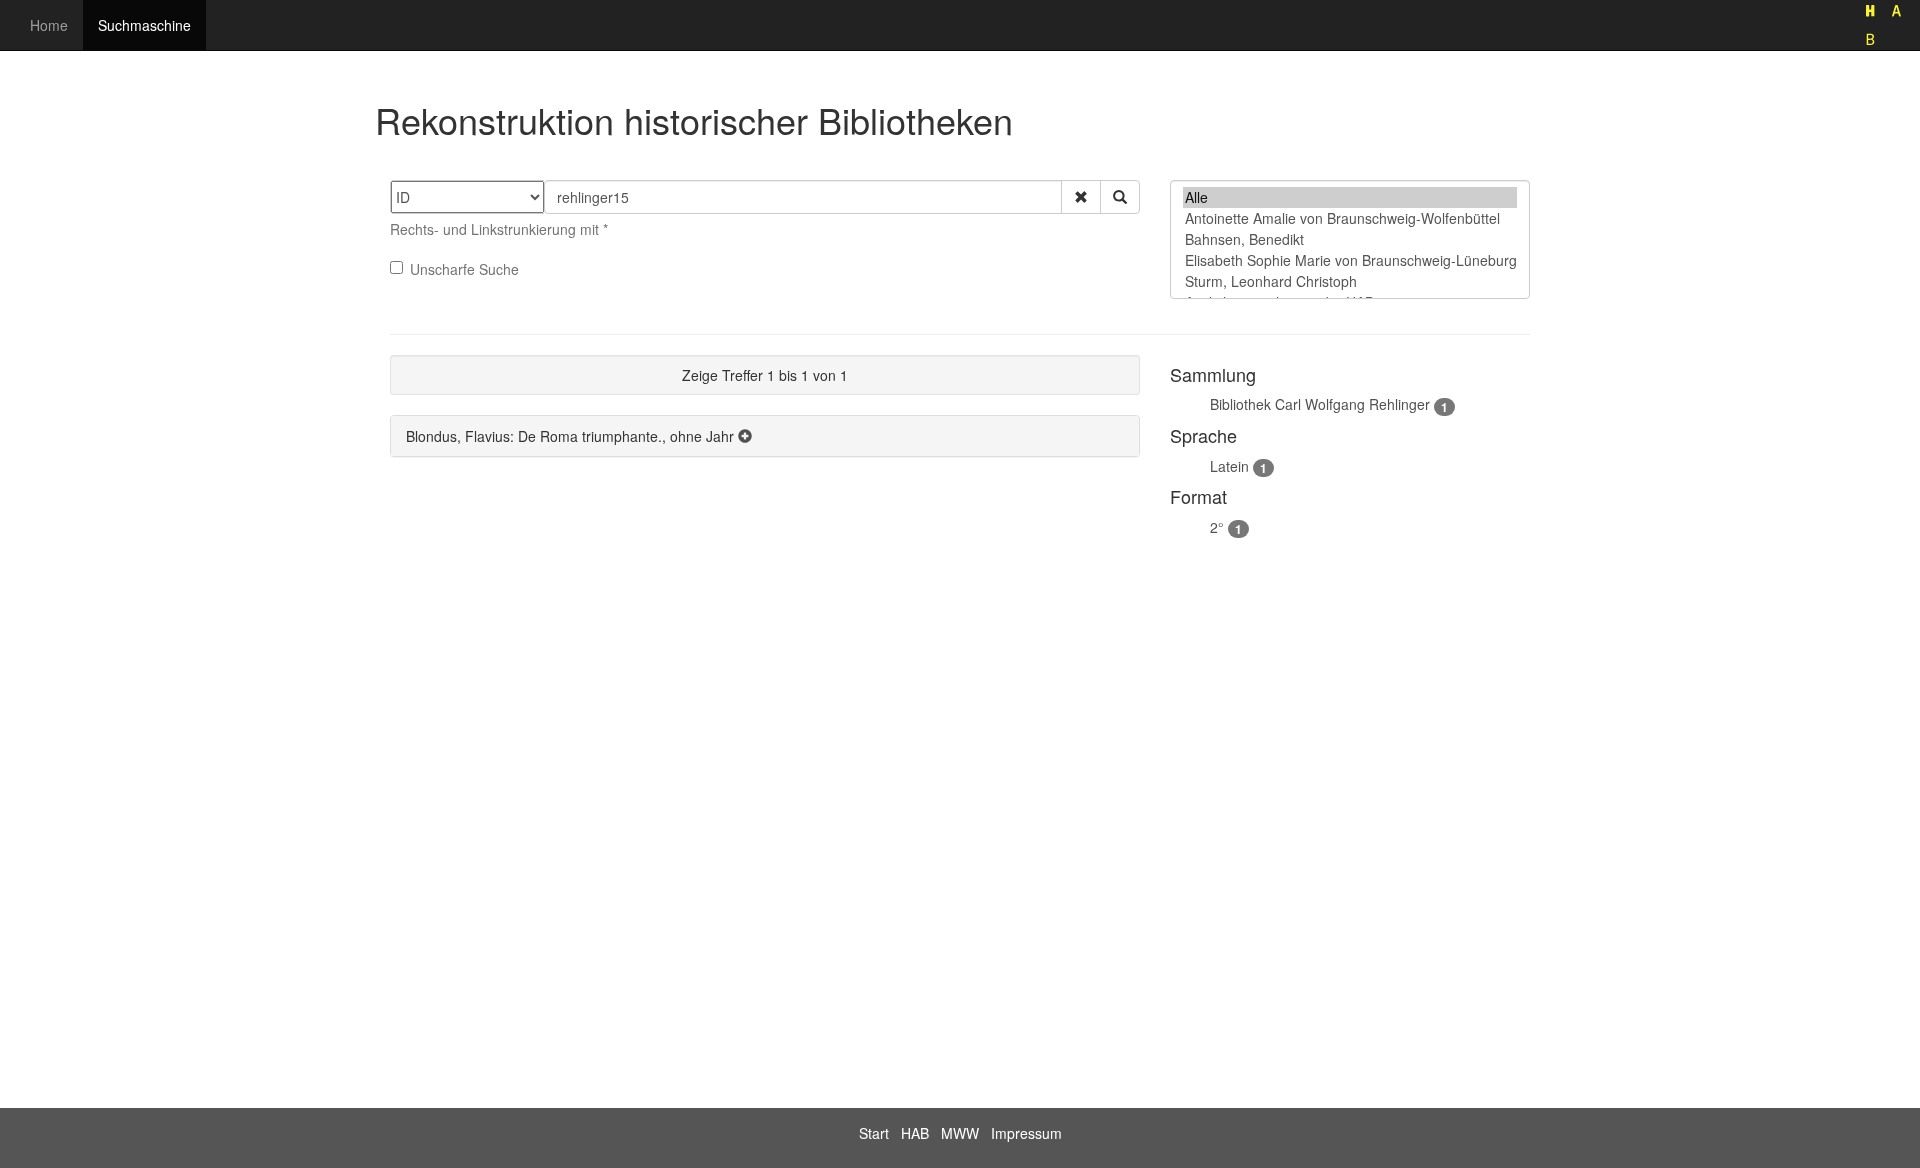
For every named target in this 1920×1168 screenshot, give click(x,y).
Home (49, 25)
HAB (915, 1133)
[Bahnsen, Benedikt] (1350, 239)
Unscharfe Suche (464, 269)
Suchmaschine (144, 25)
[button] (1081, 197)
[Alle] (1350, 197)
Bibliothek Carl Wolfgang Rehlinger (1320, 404)
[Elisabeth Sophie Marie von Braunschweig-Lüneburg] (1350, 260)
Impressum (1026, 1133)
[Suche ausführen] (1120, 197)
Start (874, 1133)
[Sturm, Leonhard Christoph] (1350, 281)
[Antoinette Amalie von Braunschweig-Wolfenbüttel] (1350, 218)
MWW (960, 1133)
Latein (1229, 466)
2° (1217, 527)
